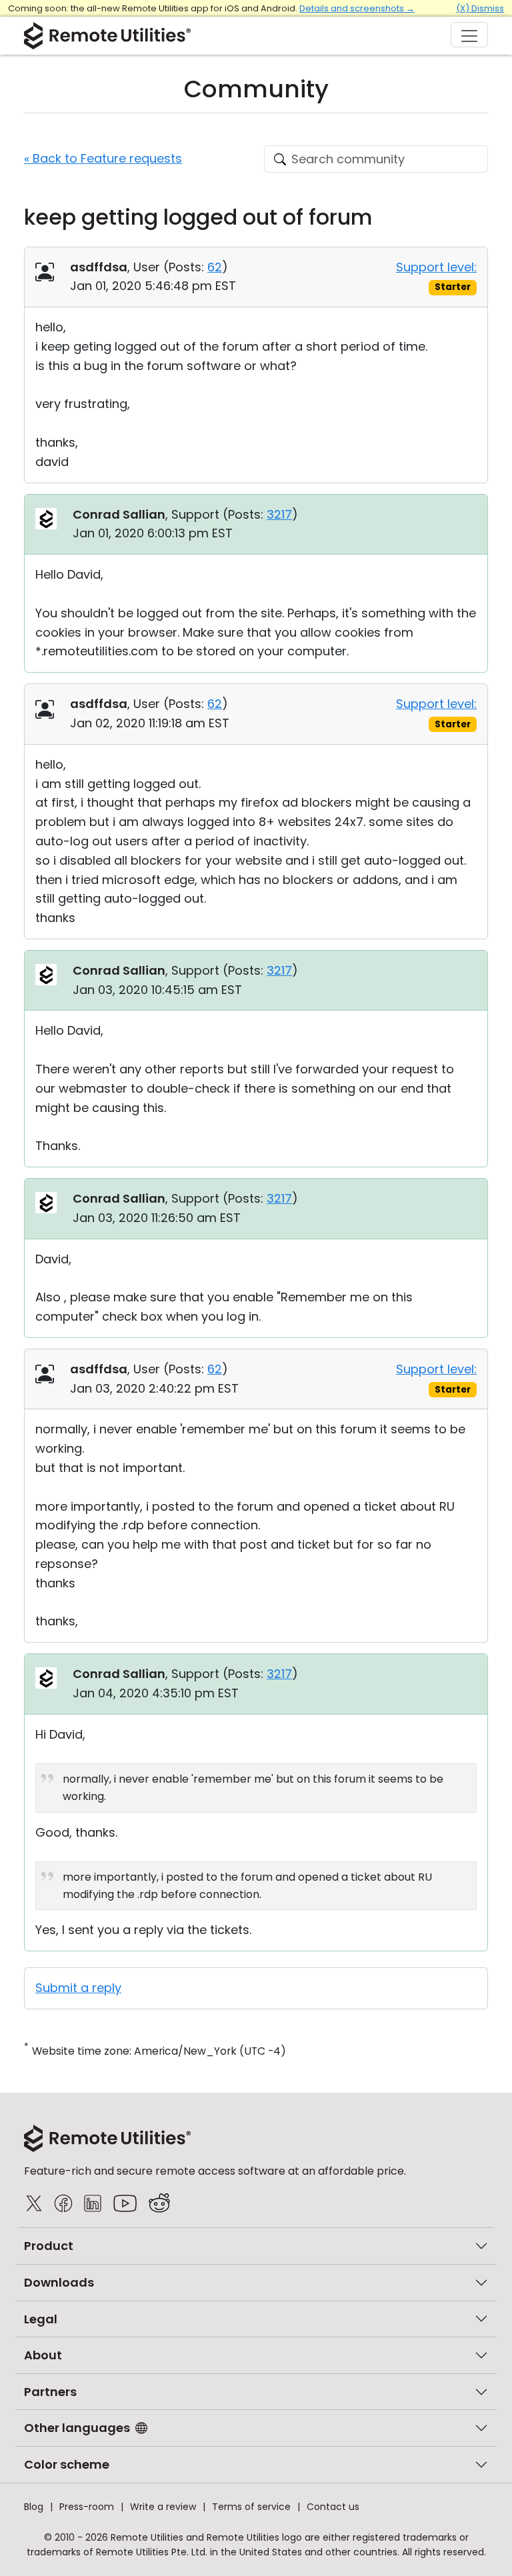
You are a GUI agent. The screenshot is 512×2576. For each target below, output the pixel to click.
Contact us (333, 2507)
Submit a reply (78, 1988)
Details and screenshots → (357, 8)
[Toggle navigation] (469, 35)
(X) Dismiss (480, 8)
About (43, 2355)
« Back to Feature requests (103, 158)
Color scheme (67, 2464)
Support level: (436, 267)
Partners (50, 2392)
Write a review (163, 2507)
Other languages (77, 2428)
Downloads (59, 2282)
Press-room (87, 2507)
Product (49, 2246)
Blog (34, 2507)
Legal (41, 2319)
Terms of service (251, 2507)
